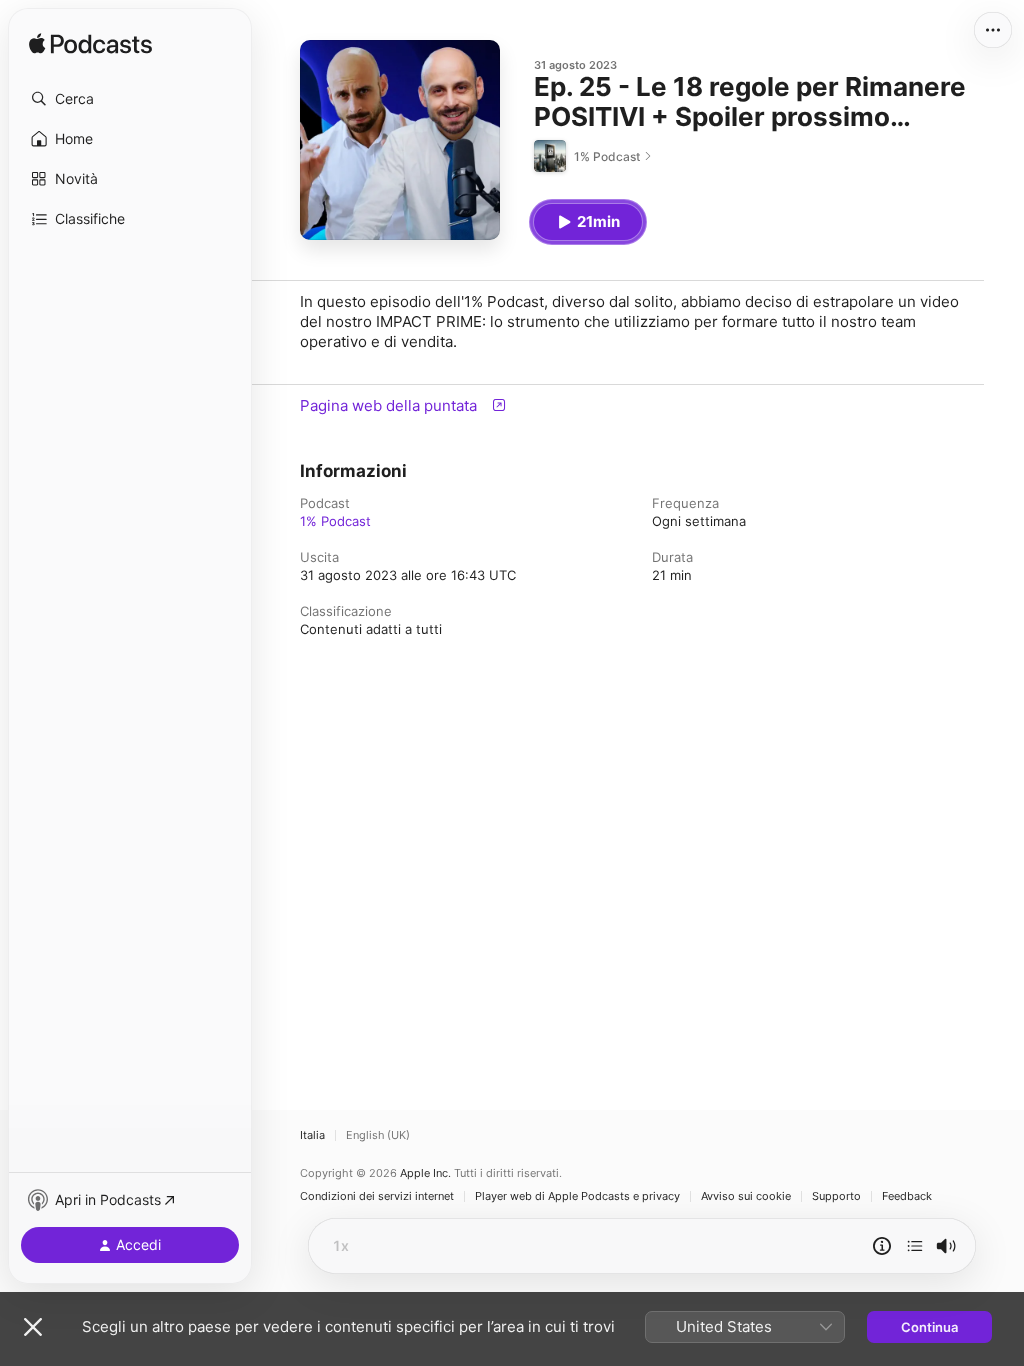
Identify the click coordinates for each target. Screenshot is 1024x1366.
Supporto (836, 1196)
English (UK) (378, 1135)
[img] (90, 45)
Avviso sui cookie (746, 1196)
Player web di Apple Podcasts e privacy (577, 1196)
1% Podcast (335, 521)
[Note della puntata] (882, 1246)
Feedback (907, 1196)
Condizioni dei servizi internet (377, 1196)
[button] (130, 99)
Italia (312, 1135)
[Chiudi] (33, 1327)
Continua (929, 1327)
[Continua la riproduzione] (915, 1246)
